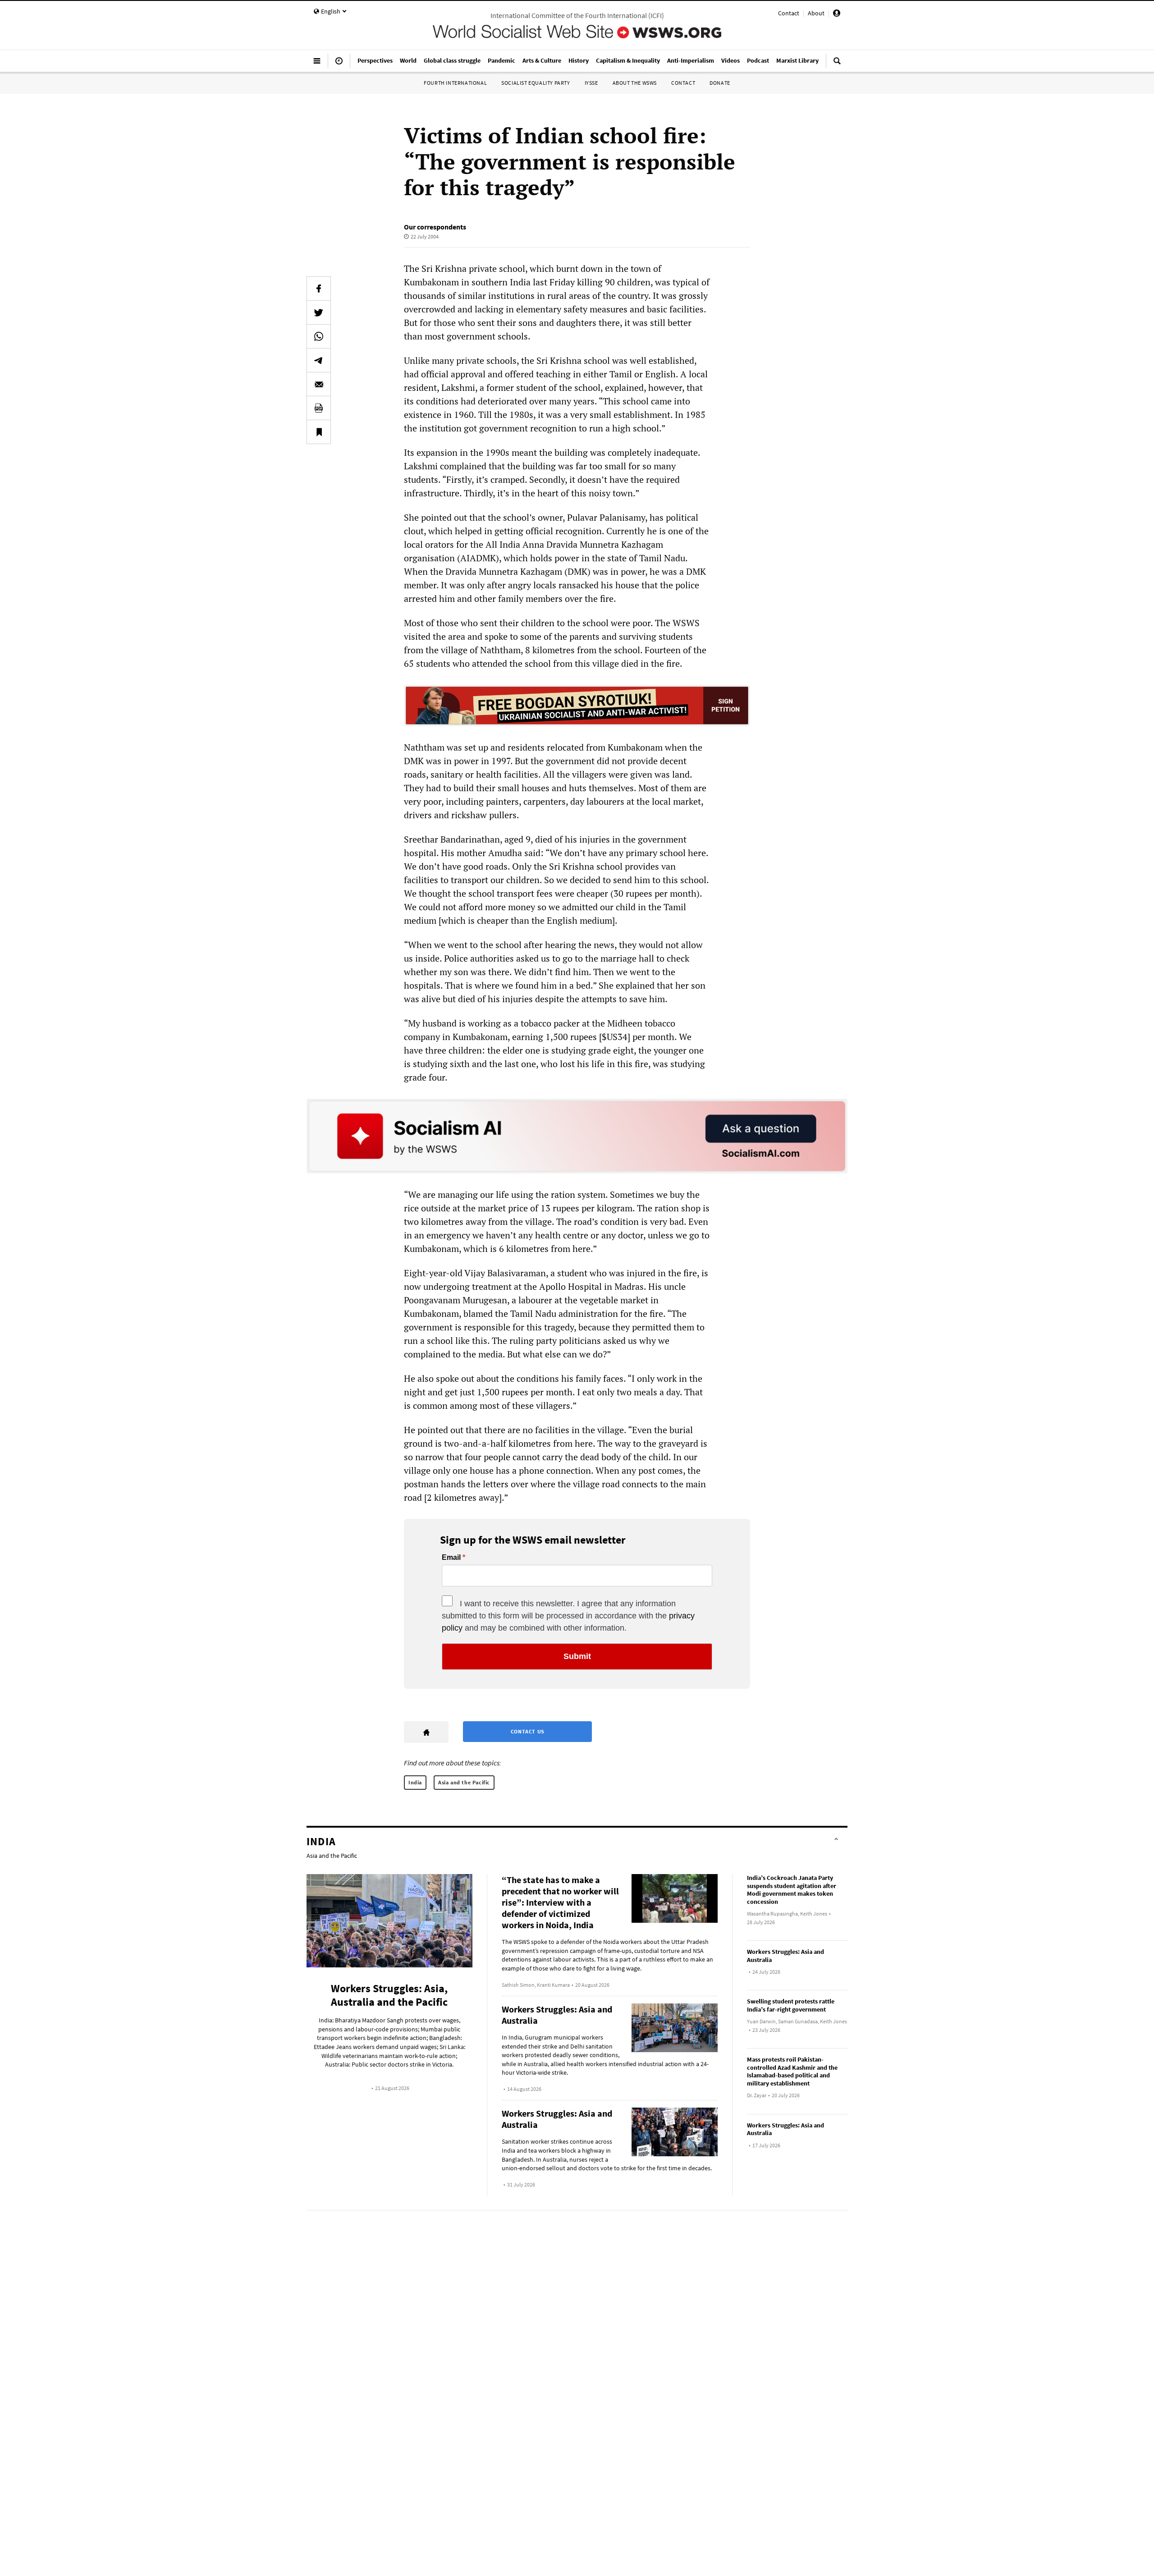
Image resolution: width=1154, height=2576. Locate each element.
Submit (577, 1656)
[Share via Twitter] (319, 312)
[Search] (837, 64)
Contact (789, 13)
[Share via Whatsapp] (319, 336)
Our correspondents (435, 227)
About (816, 13)
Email (451, 1558)
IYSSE (591, 83)
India (415, 1782)
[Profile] (837, 14)
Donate (720, 83)
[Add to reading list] (319, 432)
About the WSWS (635, 83)
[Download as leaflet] (319, 408)
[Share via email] (319, 384)
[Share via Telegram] (319, 360)
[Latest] (339, 64)
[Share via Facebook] (319, 289)
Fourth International (455, 83)
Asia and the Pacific (464, 1782)
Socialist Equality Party (536, 83)
